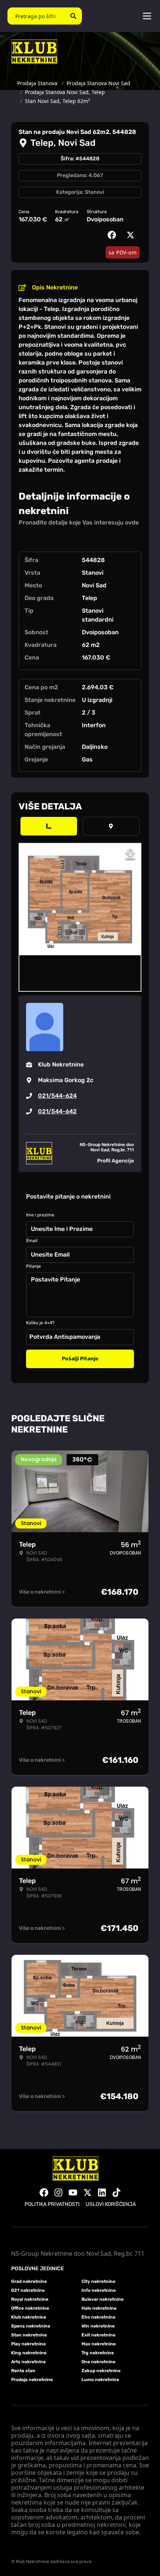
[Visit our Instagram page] (58, 2192)
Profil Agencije (116, 1161)
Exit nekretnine (98, 2335)
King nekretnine (29, 2353)
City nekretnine (98, 2281)
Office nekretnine (30, 2308)
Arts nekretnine (28, 2362)
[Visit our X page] (87, 2192)
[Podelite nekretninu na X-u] (132, 235)
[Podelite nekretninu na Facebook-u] (113, 235)
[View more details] (49, 826)
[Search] (73, 16)
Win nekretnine (98, 2326)
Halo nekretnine (99, 2308)
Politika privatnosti (52, 2204)
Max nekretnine (99, 2344)
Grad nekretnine (29, 2281)
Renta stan (23, 2371)
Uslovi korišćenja (111, 2204)
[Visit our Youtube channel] (73, 2192)
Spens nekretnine (31, 2326)
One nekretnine (98, 2362)
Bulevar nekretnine (103, 2299)
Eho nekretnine (98, 2317)
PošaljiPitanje (80, 1359)
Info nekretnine (99, 2290)
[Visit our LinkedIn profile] (102, 2192)
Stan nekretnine (29, 2335)
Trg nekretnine (98, 2353)
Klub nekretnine (29, 2317)
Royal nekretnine (30, 2299)
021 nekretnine (28, 2290)
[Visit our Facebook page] (44, 2192)
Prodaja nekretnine (32, 2380)
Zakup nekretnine (101, 2371)
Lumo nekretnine (100, 2380)
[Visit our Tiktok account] (116, 2192)
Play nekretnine (28, 2344)
